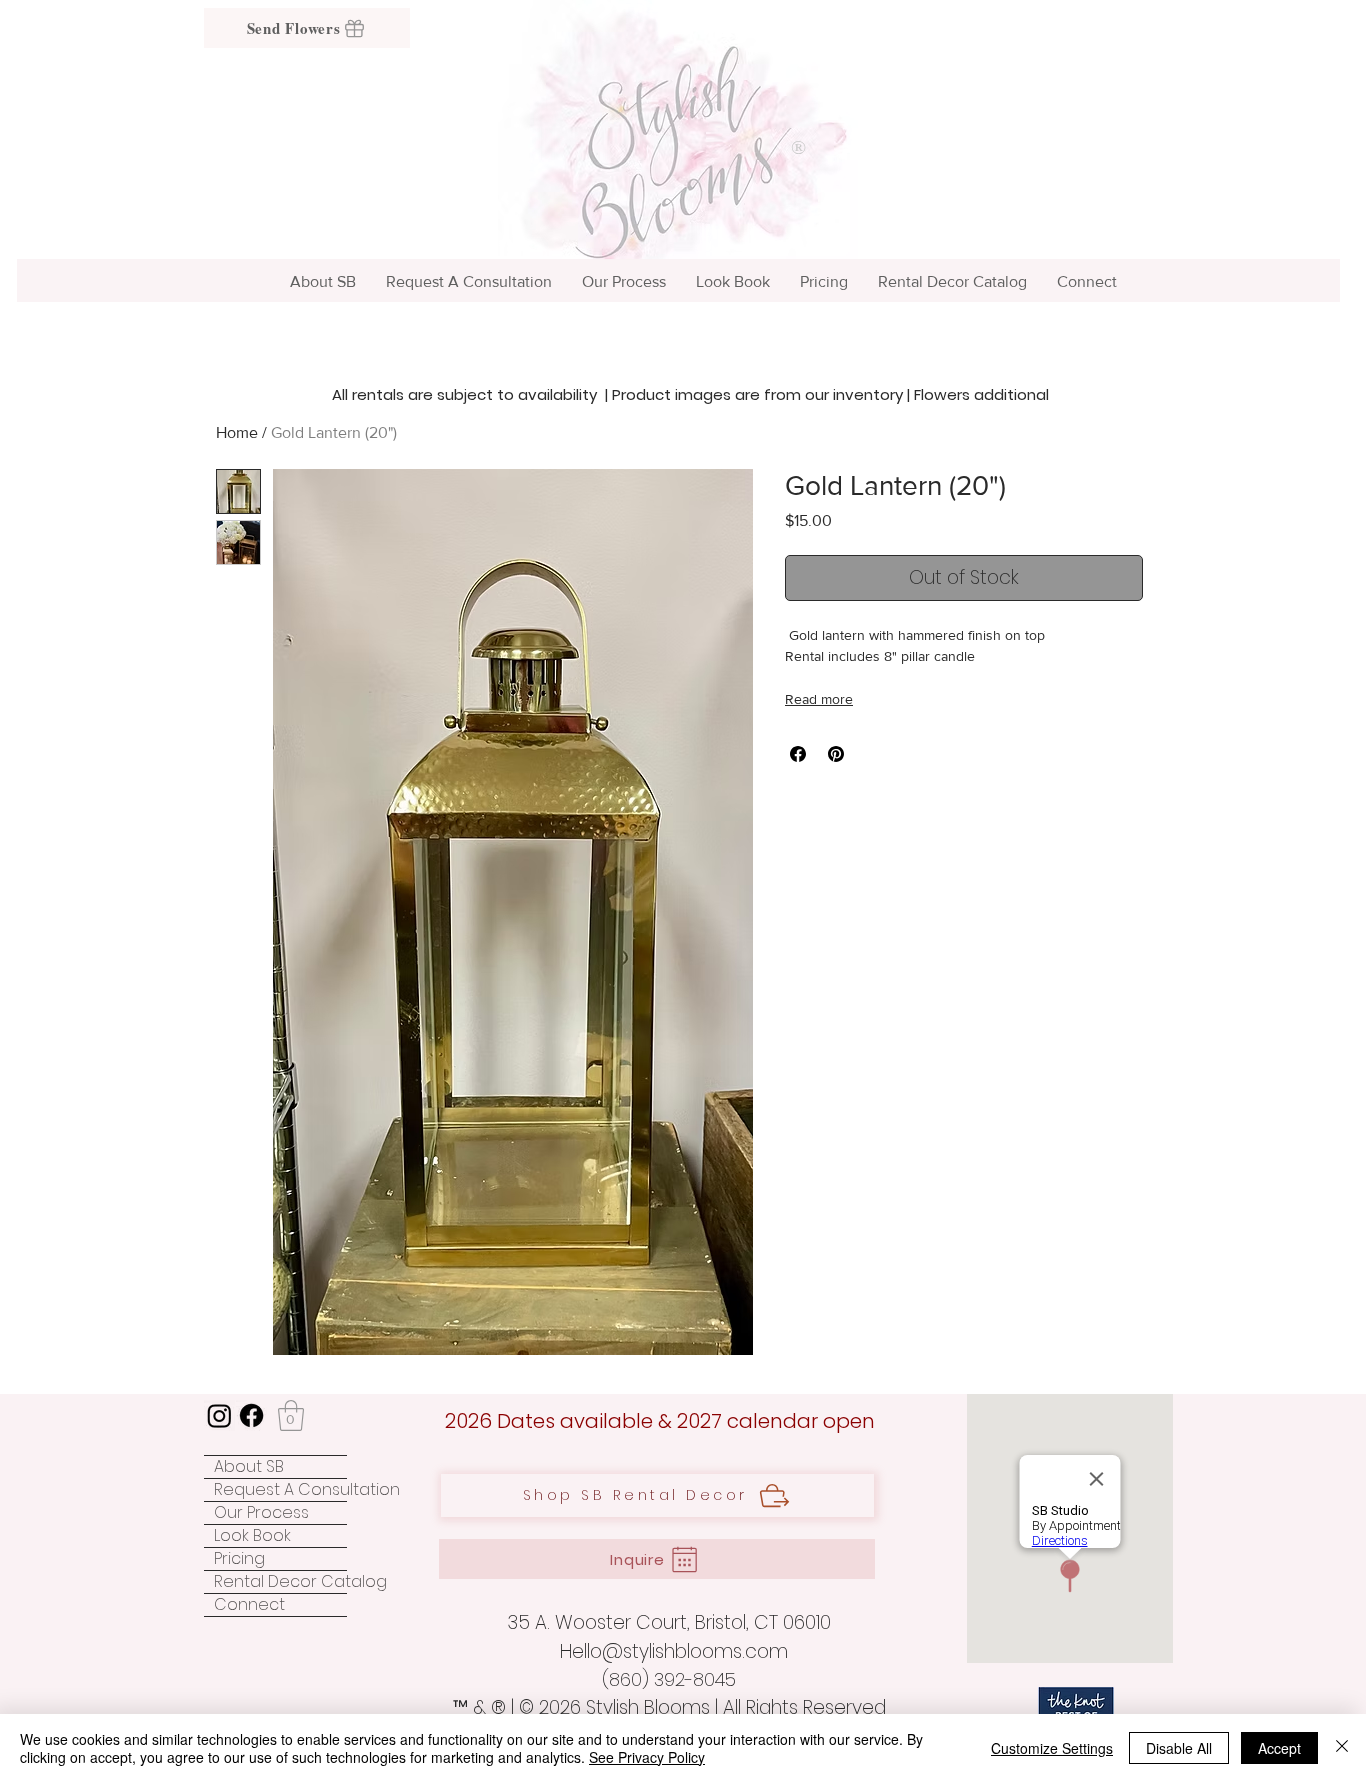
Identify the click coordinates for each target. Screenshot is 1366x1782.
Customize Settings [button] (1052, 1748)
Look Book (252, 1536)
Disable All (1179, 1748)
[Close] (1342, 1748)
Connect (249, 1605)
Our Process (261, 1513)
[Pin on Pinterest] (836, 754)
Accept (1279, 1748)
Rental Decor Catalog (280, 1582)
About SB (249, 1467)
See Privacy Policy (647, 1757)
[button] (291, 1415)
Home (237, 432)
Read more (819, 699)
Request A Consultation (280, 1490)
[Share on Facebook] (798, 754)
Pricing (239, 1559)
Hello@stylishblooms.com (674, 1651)
